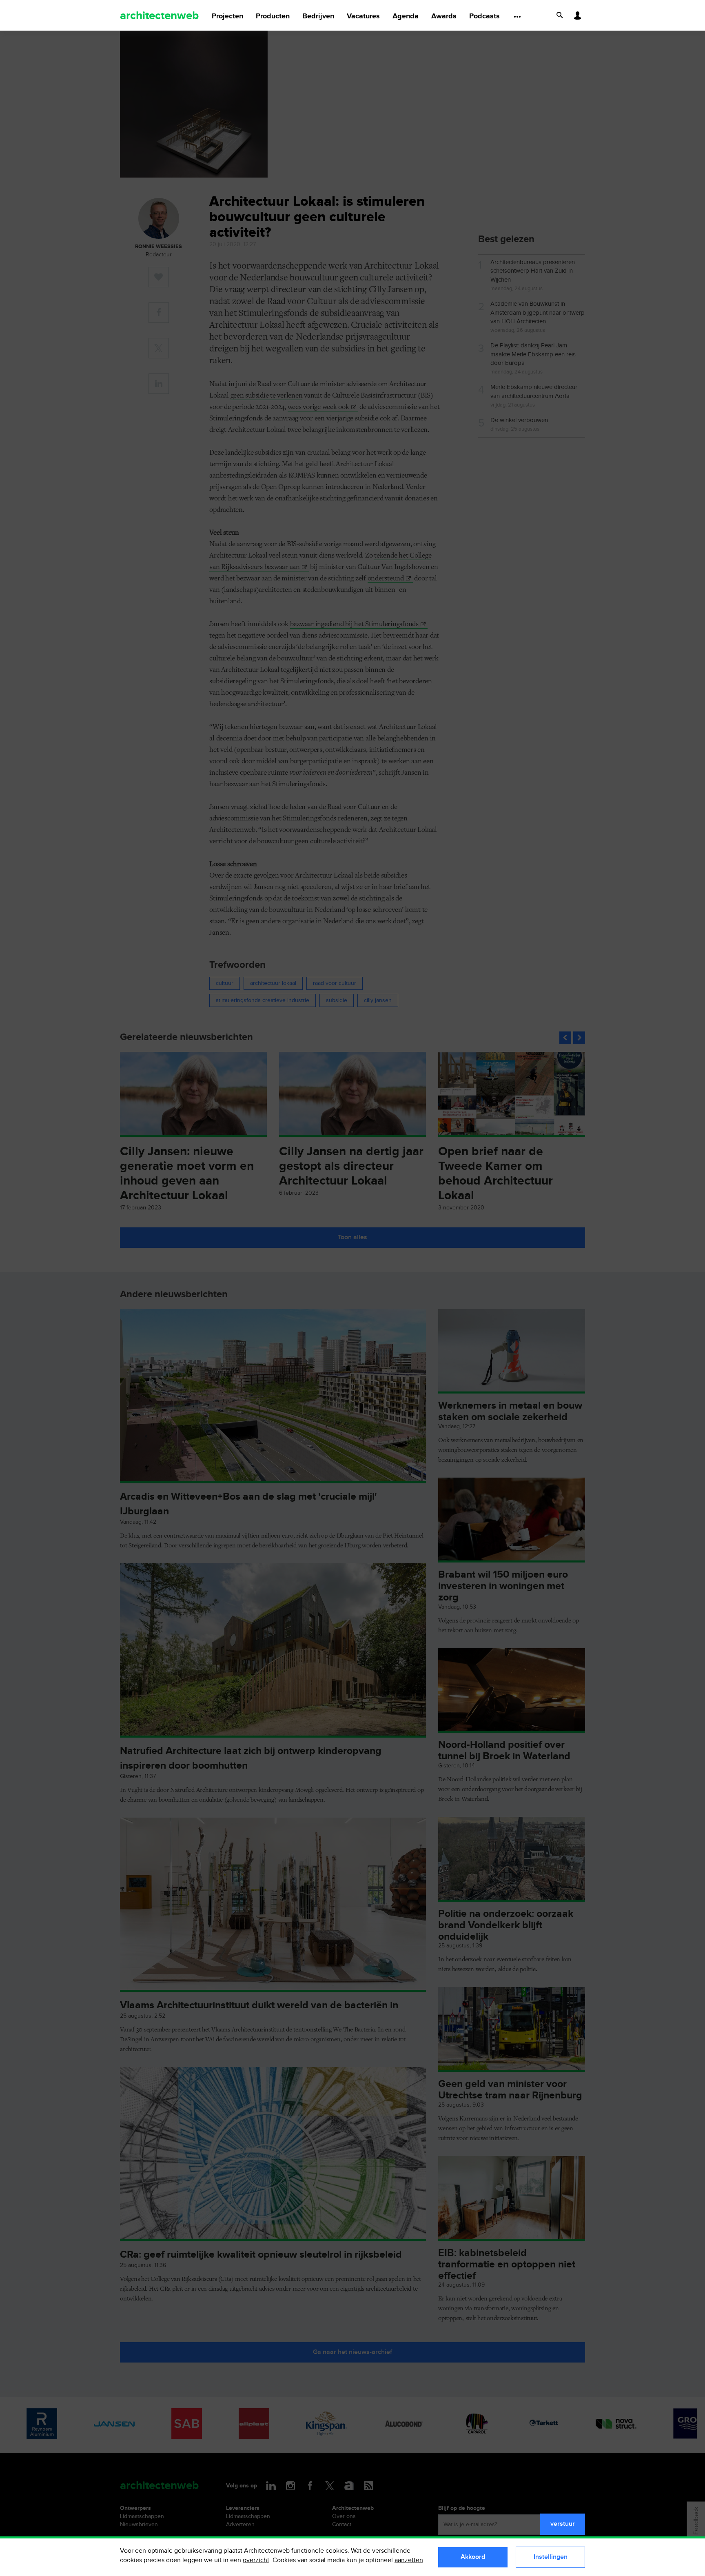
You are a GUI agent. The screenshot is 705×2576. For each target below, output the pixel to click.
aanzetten (409, 2560)
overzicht (256, 2560)
